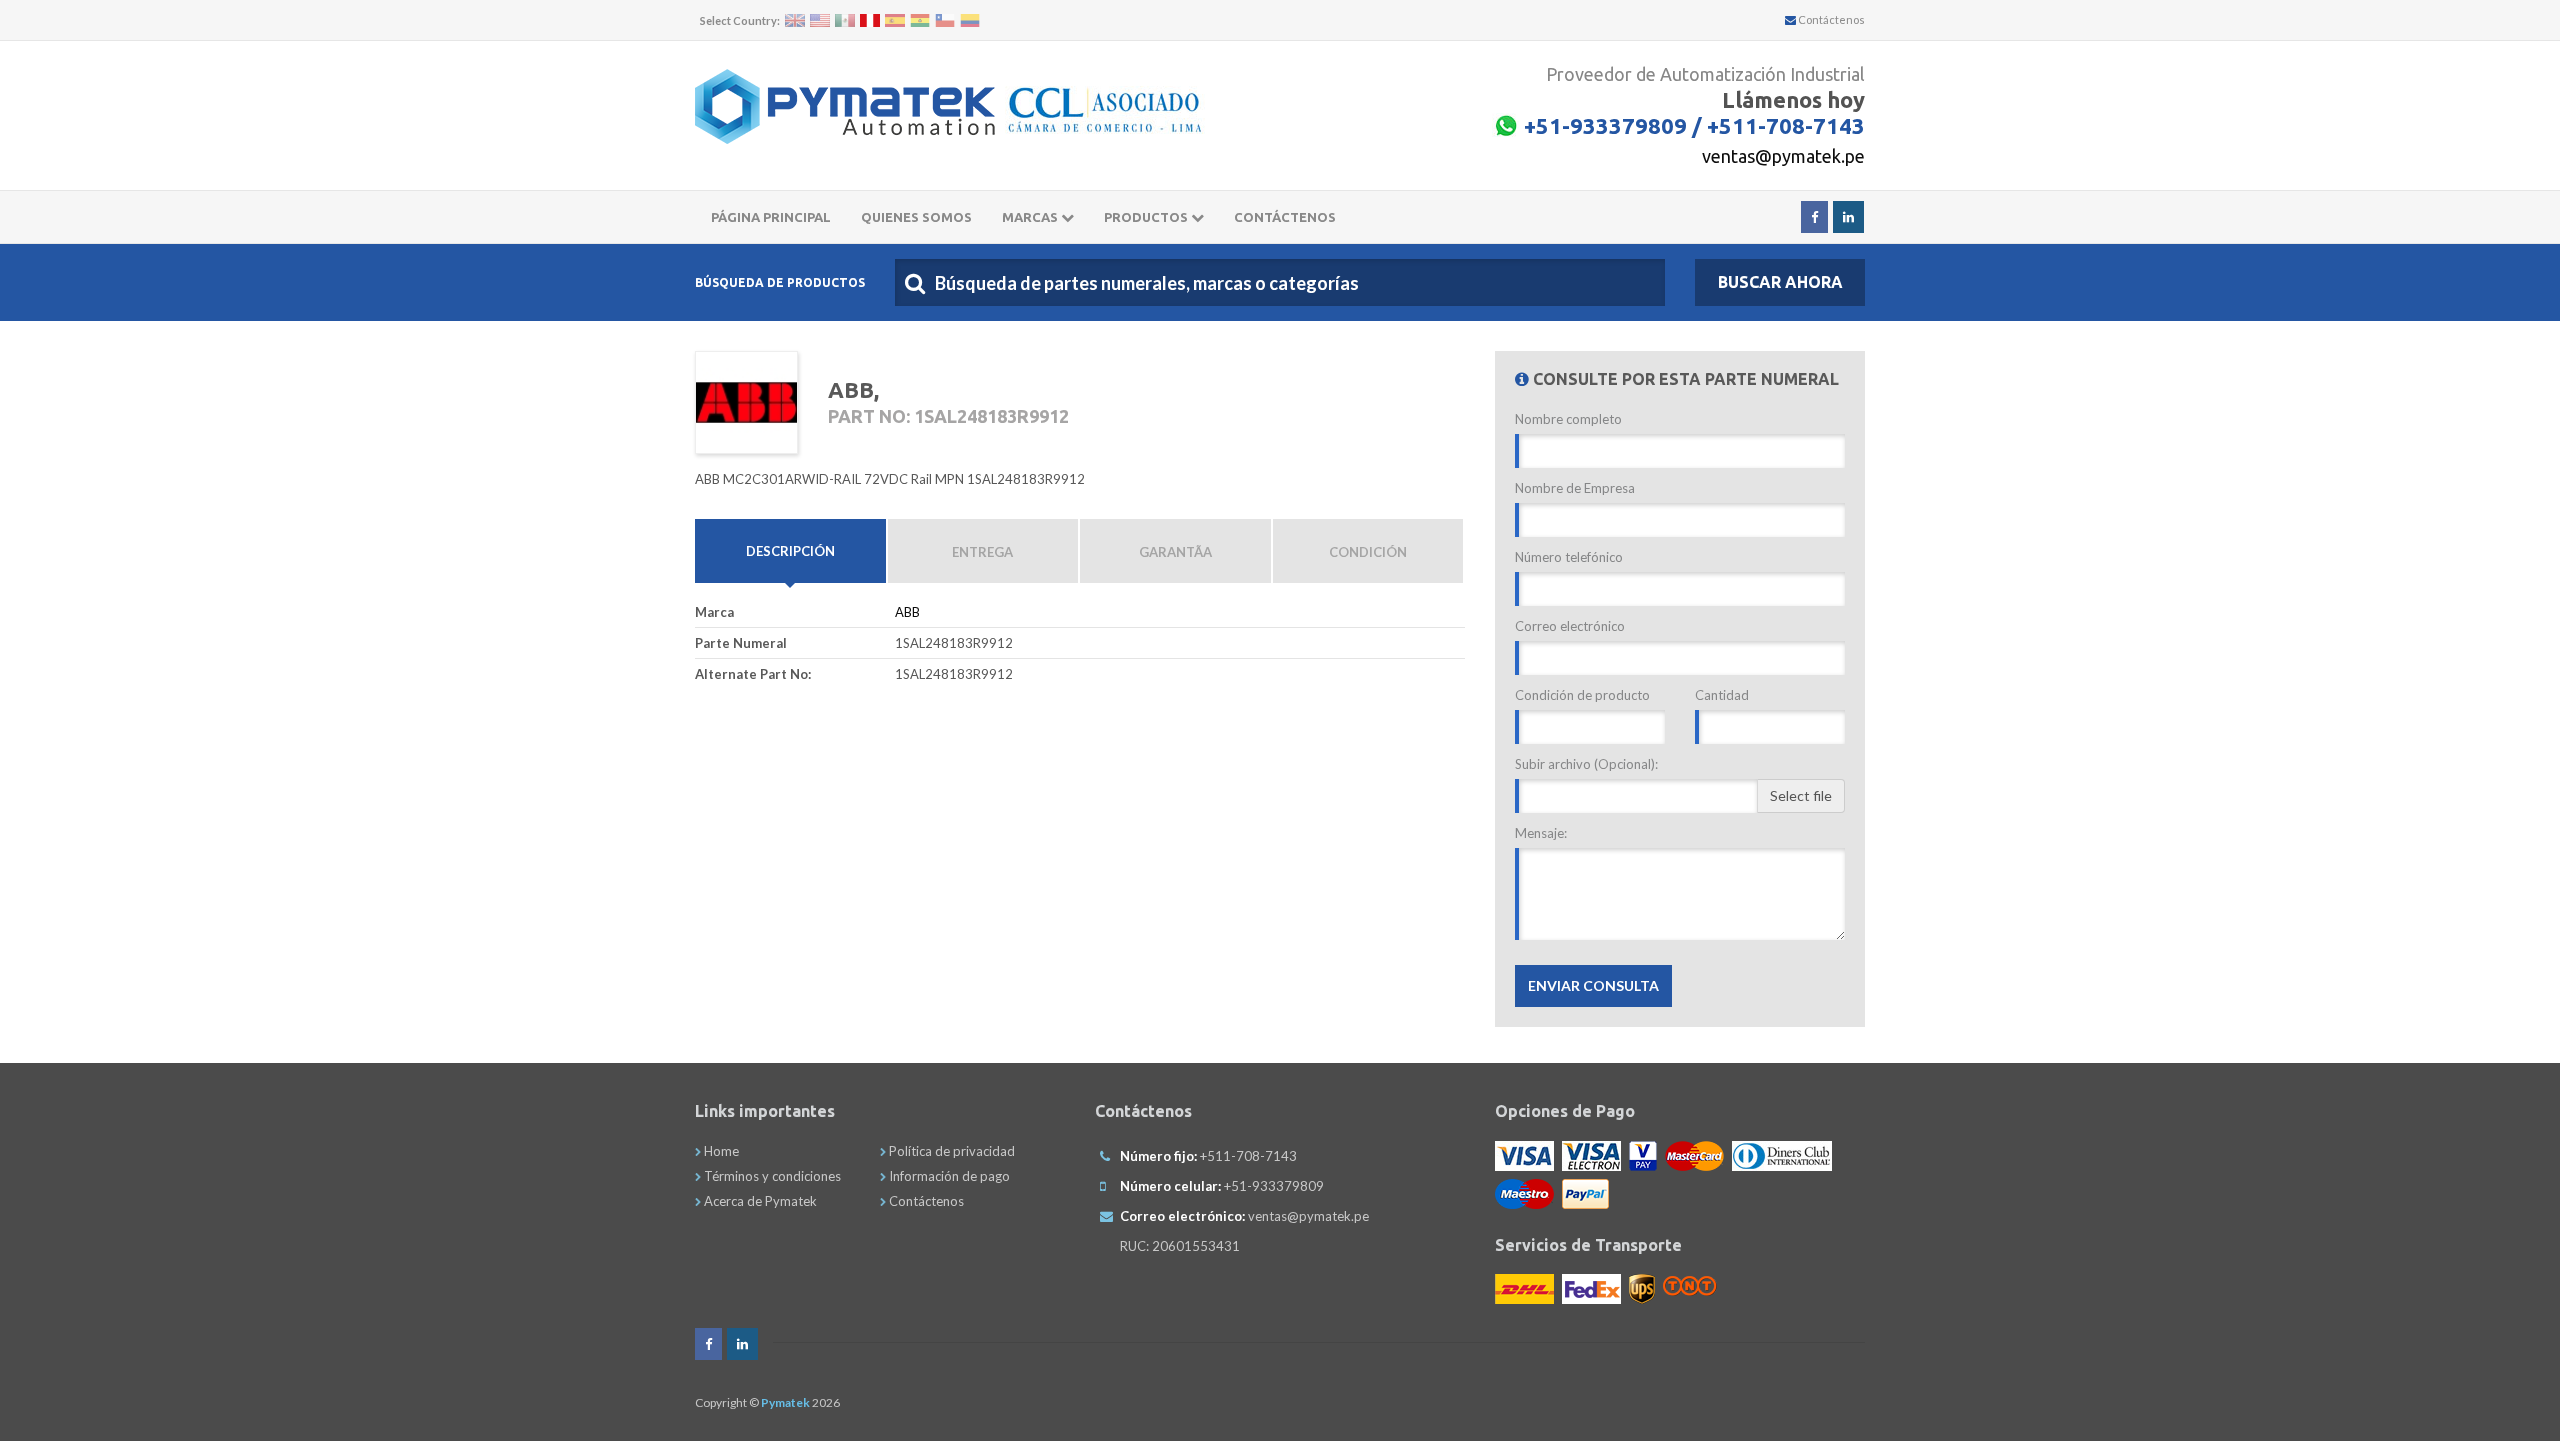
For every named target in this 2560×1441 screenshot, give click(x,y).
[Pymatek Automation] (845, 106)
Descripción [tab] (790, 551)
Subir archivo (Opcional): (1586, 764)
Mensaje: (1541, 833)
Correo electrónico (1570, 626)
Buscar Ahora (1780, 282)
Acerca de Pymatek (759, 1201)
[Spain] (895, 20)
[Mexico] (845, 20)
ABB (907, 612)
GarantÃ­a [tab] (1175, 552)
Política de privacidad (950, 1151)
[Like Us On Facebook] (1814, 217)
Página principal (771, 217)
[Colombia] (970, 20)
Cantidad (1722, 695)
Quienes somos (916, 217)
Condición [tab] (1368, 552)
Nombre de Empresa (1575, 488)
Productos (1147, 217)
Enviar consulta (1593, 985)
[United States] (820, 20)
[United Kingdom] (795, 20)
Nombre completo (1568, 419)
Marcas (1031, 217)
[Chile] (945, 20)
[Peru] (870, 20)
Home (720, 1151)
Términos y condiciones (771, 1176)
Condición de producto (1582, 695)
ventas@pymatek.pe (1783, 156)
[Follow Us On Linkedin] (1848, 217)
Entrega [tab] (982, 552)
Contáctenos (1830, 19)
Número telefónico (1569, 557)
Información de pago (948, 1176)
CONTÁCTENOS (1285, 217)
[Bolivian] (920, 20)
